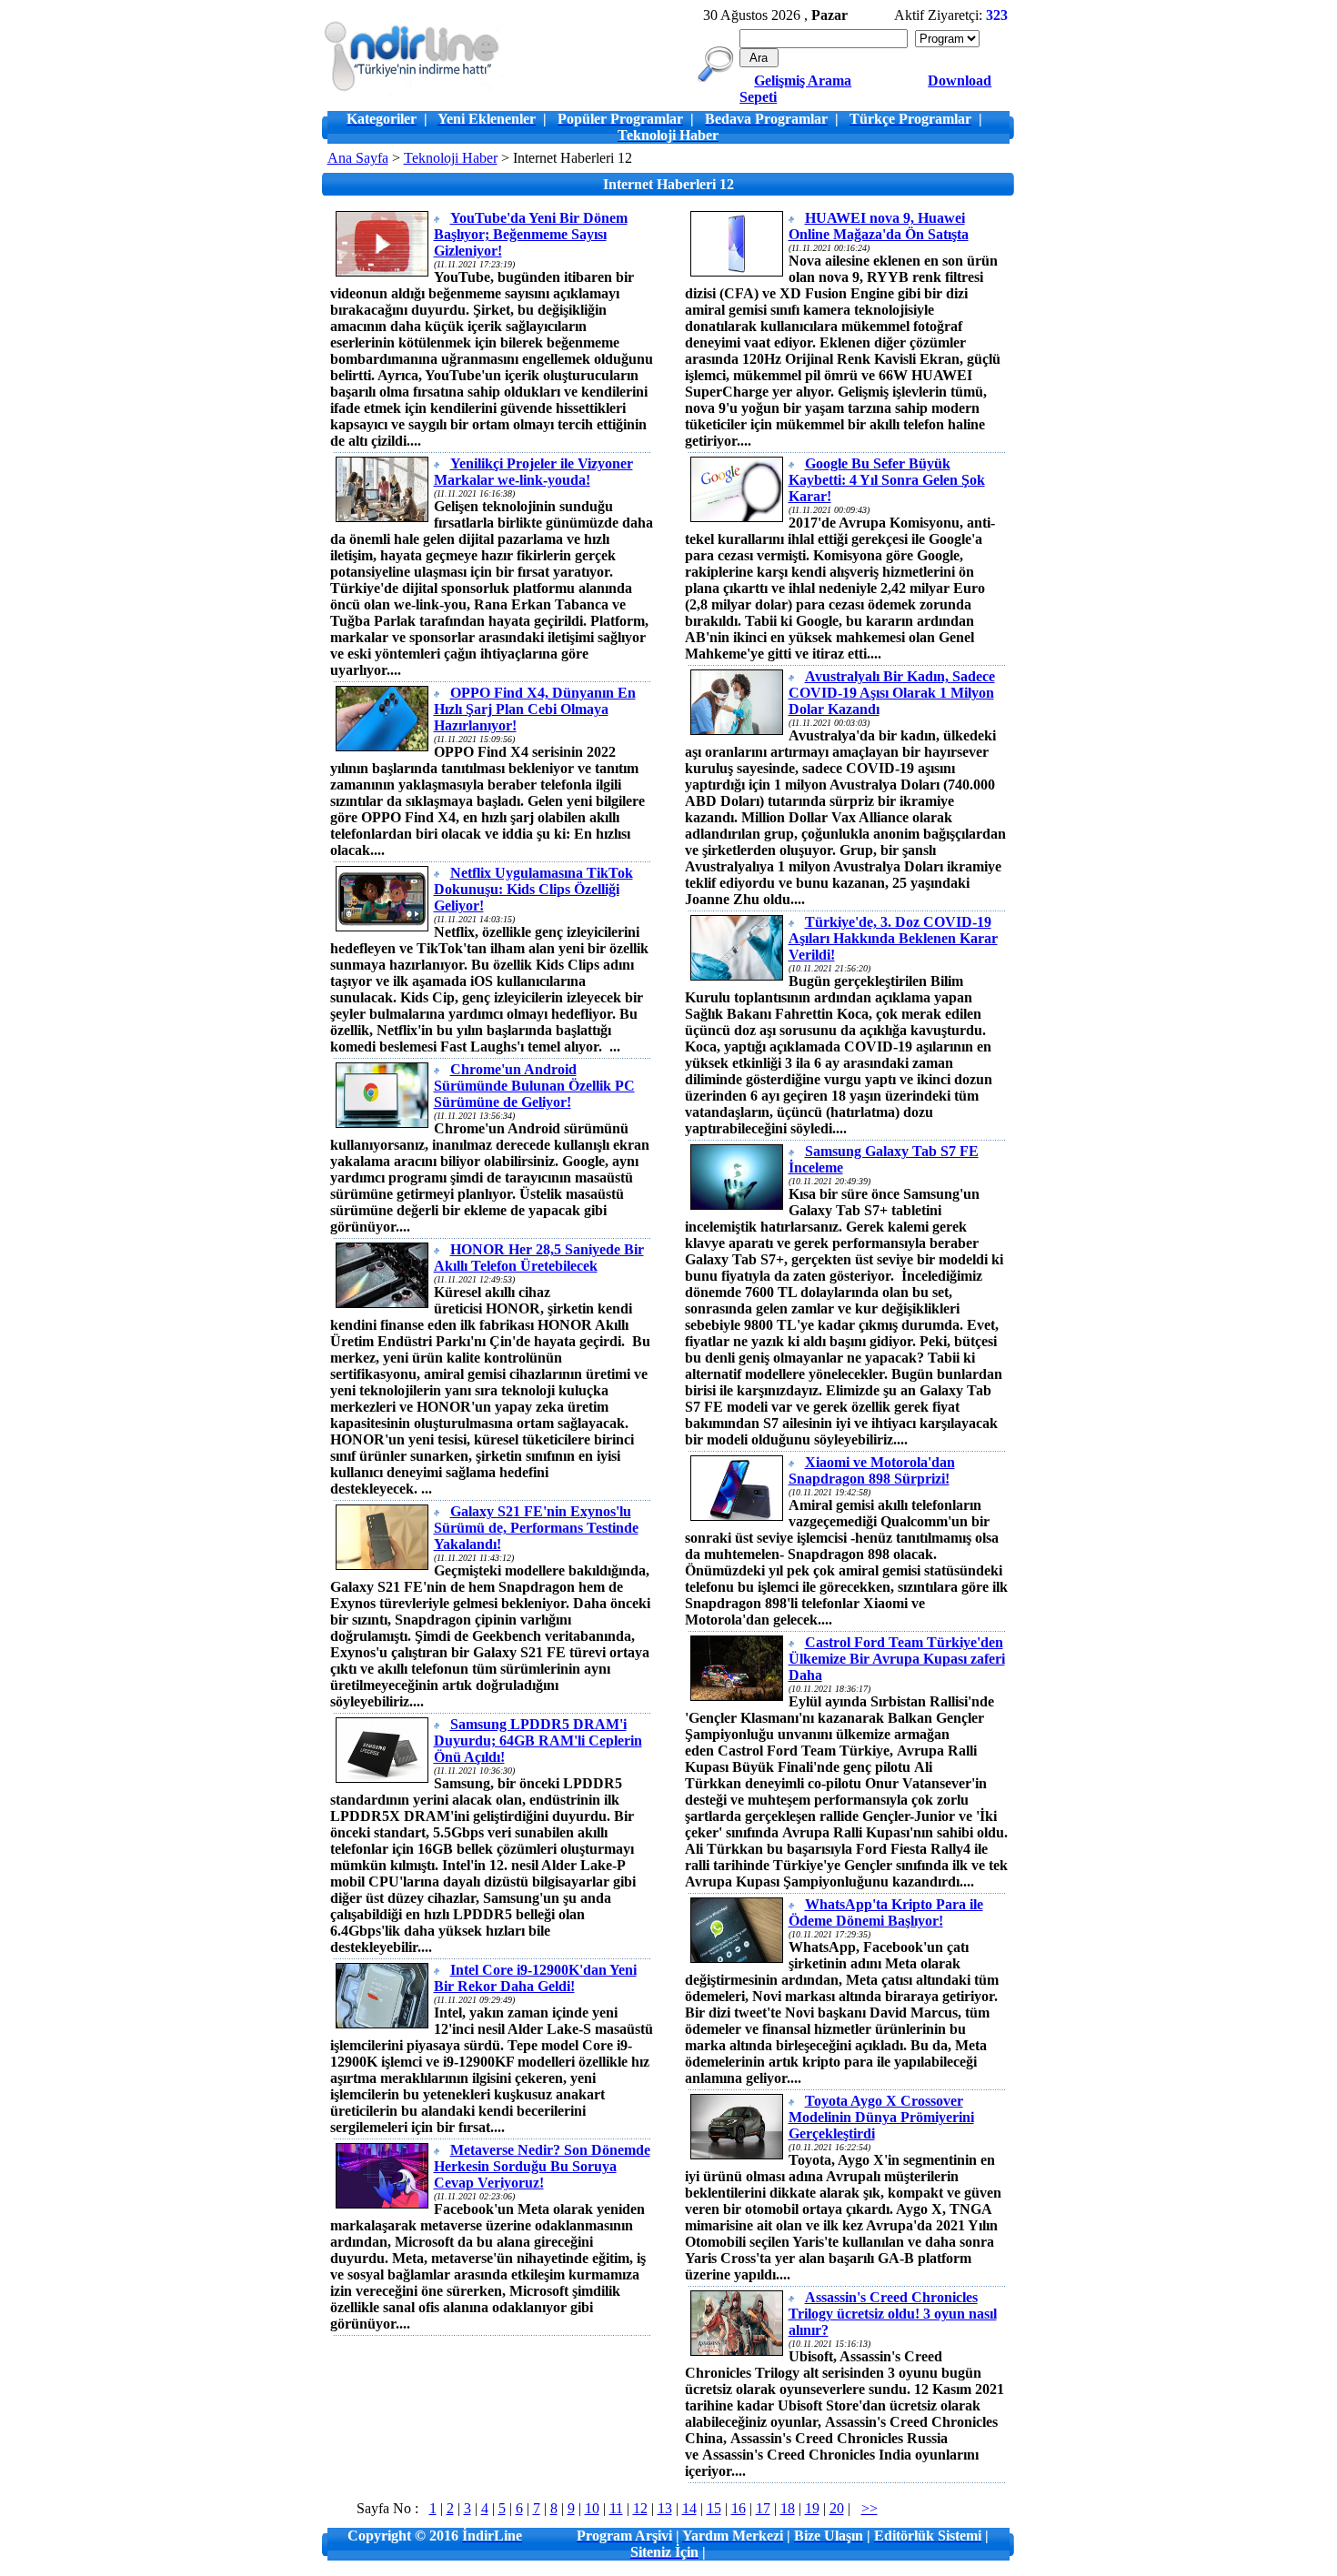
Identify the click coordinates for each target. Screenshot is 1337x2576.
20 (837, 2508)
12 (640, 2508)
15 (714, 2508)
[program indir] (412, 91)
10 (592, 2508)
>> (870, 2508)
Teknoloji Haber (451, 158)
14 (689, 2508)
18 (788, 2508)
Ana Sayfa (358, 158)
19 (812, 2508)
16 (739, 2508)
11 (616, 2508)
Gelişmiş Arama (803, 80)
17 (763, 2508)
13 (665, 2508)
